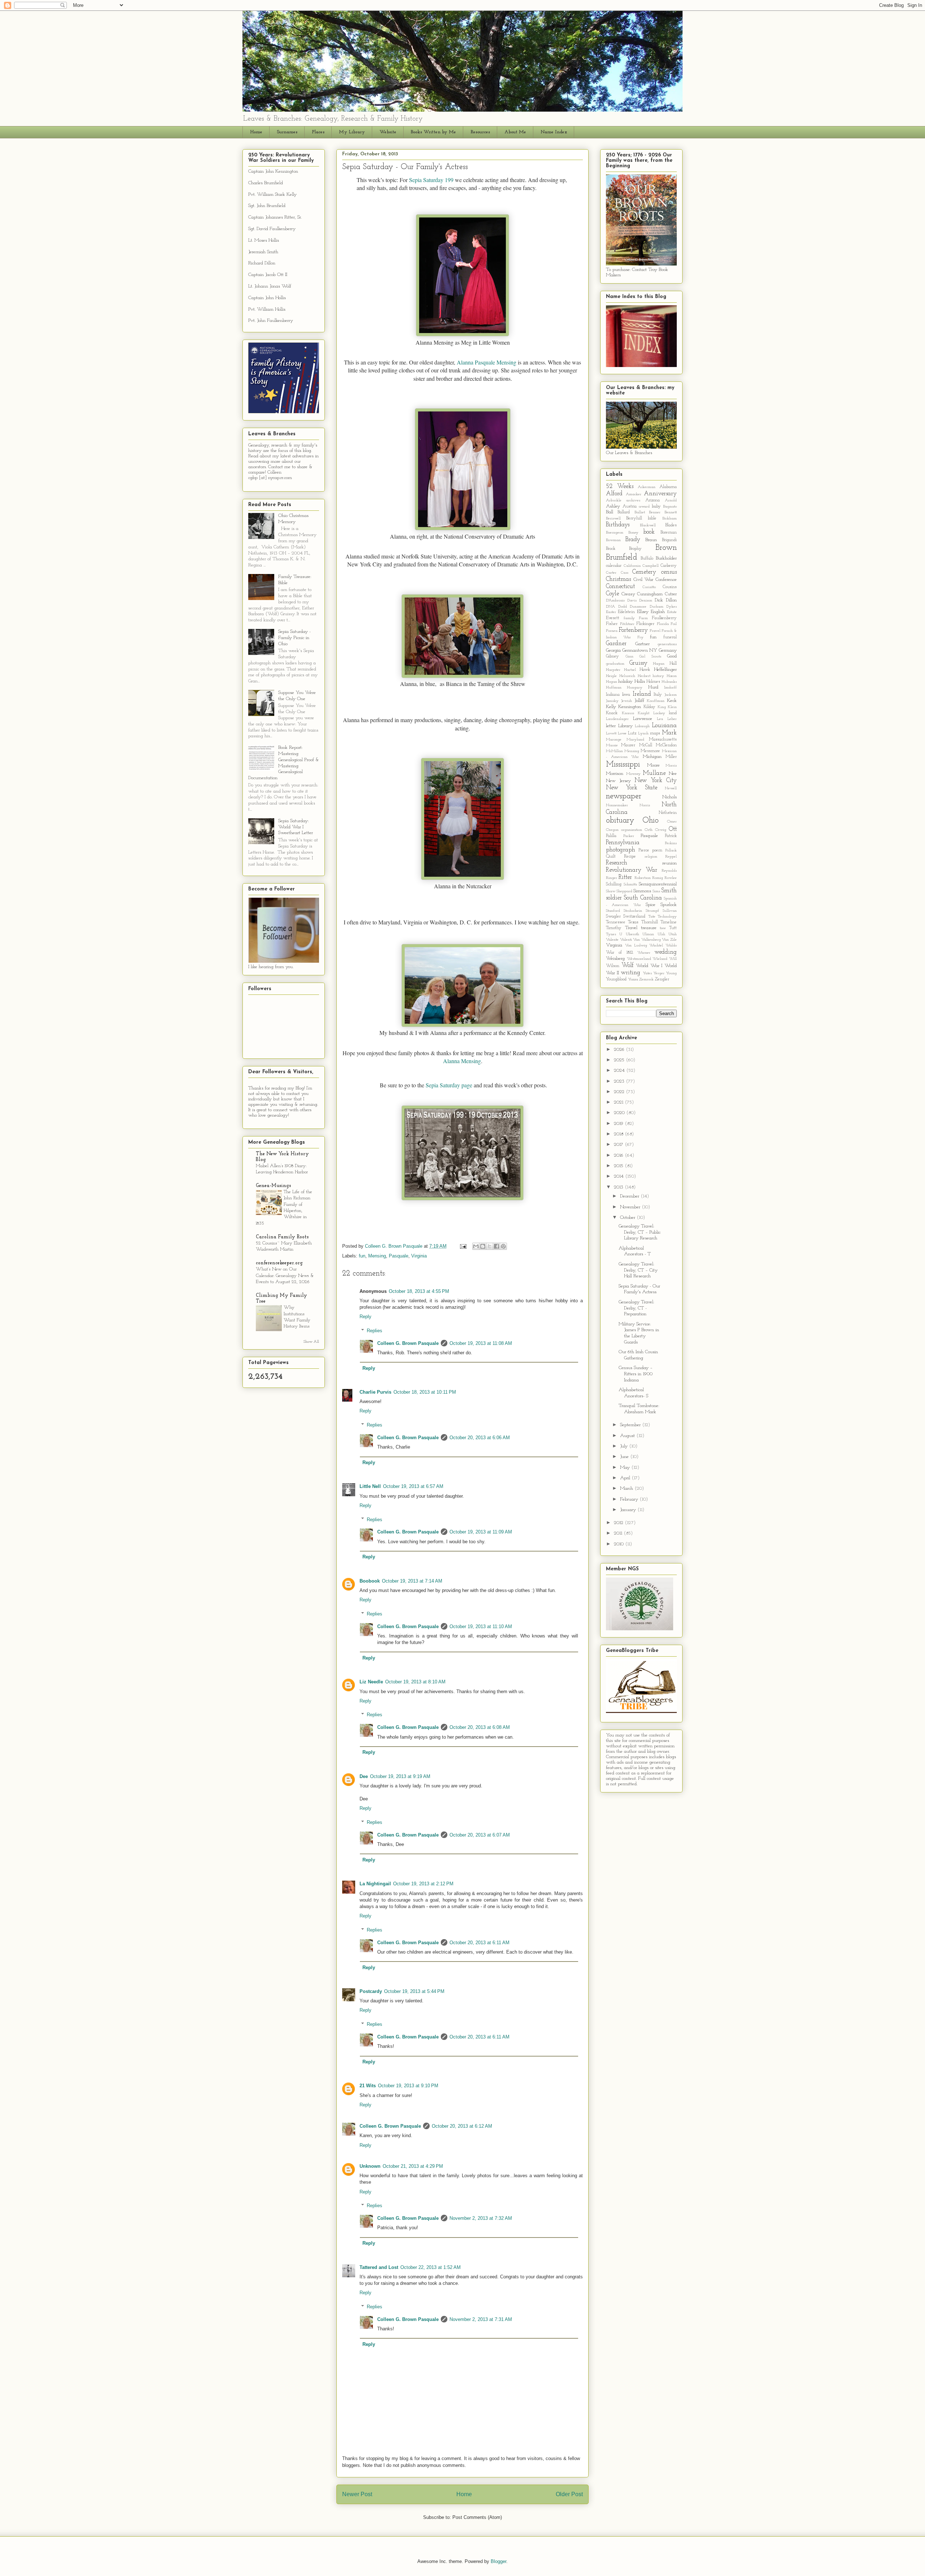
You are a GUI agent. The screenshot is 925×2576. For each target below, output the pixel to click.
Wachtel (656, 946)
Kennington (630, 707)
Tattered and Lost (379, 2267)
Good (672, 656)
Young (671, 973)
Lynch (643, 733)
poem (657, 850)
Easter (611, 612)
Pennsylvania (623, 843)
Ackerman (647, 487)
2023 (620, 1081)
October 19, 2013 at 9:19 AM (400, 1776)
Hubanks (669, 682)
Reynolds (669, 871)
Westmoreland (639, 959)
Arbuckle (614, 500)
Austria (630, 506)
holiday (625, 681)
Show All (311, 1342)
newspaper (624, 796)
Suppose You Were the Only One (297, 696)
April (626, 1478)
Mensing (377, 1256)
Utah (673, 934)
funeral (670, 637)
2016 (619, 1155)
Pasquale (399, 1256)
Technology (667, 917)
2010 (619, 1544)
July (625, 1446)
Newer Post (357, 2494)
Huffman (614, 688)
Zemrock (646, 980)
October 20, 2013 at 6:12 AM (462, 2126)
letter (611, 726)
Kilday (649, 707)
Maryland (635, 740)
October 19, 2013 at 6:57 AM (413, 1486)
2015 (619, 1166)
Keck (672, 701)
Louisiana (664, 726)
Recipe (630, 856)
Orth (649, 830)
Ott (673, 829)
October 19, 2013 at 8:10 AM (415, 1682)
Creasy (628, 594)
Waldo (671, 946)
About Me (515, 132)
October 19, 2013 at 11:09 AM (481, 1532)
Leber (672, 719)
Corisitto (649, 587)
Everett (613, 618)
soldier (614, 898)
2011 (619, 1533)
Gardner (616, 644)
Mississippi (623, 765)
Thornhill (650, 922)
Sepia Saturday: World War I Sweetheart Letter (296, 827)
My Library (352, 132)
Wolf (628, 965)
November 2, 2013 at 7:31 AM (481, 2319)
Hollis (640, 681)
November (631, 1207)
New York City (656, 780)
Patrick (671, 836)
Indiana (613, 695)
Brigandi (669, 540)
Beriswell (613, 519)
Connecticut (620, 586)
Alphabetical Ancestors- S (633, 1393)
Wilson (613, 966)
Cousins (670, 587)
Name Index (554, 132)
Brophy (635, 549)
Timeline (669, 922)
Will (673, 959)
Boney (633, 533)
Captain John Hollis (267, 298)
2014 (619, 1176)
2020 (620, 1113)
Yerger (659, 973)
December (630, 1196)
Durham (657, 607)
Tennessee (616, 922)
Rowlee (671, 878)
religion (651, 857)
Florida (663, 624)
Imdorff (670, 688)
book (649, 532)
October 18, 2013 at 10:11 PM (425, 1392)
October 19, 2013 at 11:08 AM (481, 1343)
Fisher (612, 624)
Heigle (611, 676)
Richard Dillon (262, 263)
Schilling (614, 884)
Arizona (653, 500)
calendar (614, 566)
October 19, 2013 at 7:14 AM (412, 1581)
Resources (480, 132)
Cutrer (671, 594)
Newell (671, 788)
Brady (633, 540)
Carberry (669, 566)
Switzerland (634, 916)
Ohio (651, 821)
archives (633, 500)
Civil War (644, 580)
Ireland (642, 694)
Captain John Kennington (273, 171)
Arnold (671, 500)
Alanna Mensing (462, 1061)
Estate (672, 612)
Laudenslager (617, 719)
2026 (620, 1050)
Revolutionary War (632, 870)
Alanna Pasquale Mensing (487, 362)
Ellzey (643, 612)
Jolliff (639, 701)
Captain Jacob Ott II (268, 275)
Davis (632, 601)
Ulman (648, 934)
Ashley (613, 506)
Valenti (626, 940)
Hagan (659, 664)
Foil (674, 624)
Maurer (628, 745)
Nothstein (668, 813)
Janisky (612, 701)
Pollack (671, 851)
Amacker (634, 494)
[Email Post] (463, 1246)
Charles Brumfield (266, 183)
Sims (656, 891)
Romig (658, 878)
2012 (619, 1523)
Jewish (627, 701)
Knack (612, 713)
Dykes (672, 607)
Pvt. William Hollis (267, 309)
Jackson (671, 695)
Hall (673, 664)
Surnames (287, 132)
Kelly (611, 707)
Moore (653, 765)
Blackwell (648, 525)
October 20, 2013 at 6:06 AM (480, 1438)
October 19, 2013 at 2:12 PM (423, 1884)
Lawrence (643, 719)
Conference (666, 580)
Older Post (569, 2494)
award (644, 507)
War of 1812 (619, 953)
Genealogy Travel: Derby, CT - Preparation (636, 1308)
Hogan (612, 682)
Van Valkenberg (647, 940)
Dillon (671, 600)
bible (652, 518)
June (625, 1457)
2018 (619, 1134)
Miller (671, 757)
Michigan (652, 757)
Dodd (623, 607)
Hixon (672, 676)
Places (318, 132)
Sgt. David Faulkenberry (272, 229)
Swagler (613, 916)
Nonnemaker (617, 805)
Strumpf (652, 911)
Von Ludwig (636, 946)
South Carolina (643, 898)
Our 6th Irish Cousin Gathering (638, 1355)
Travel (631, 928)
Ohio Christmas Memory (293, 519)
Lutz (632, 733)
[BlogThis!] (483, 1246)
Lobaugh (642, 726)
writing (631, 973)
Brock (611, 549)
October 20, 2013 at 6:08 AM (480, 1727)
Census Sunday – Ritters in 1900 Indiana (636, 1374)
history (658, 676)
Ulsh (661, 934)
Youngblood (616, 979)
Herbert (644, 676)
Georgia (613, 650)
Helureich (627, 676)
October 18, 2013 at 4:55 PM (419, 1291)
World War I (649, 966)
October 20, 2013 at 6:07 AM (480, 1835)
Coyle (612, 594)
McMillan (614, 751)
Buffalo (647, 558)
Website (388, 132)
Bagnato (670, 507)
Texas (633, 922)
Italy (658, 695)
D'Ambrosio (615, 601)
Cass (625, 573)
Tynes (611, 934)
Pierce (644, 850)
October (628, 1218)
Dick (659, 600)
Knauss (628, 713)
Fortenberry (633, 630)
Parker (629, 836)
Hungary (635, 688)
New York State (632, 788)
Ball (610, 512)
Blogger (498, 2561)
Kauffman (656, 701)
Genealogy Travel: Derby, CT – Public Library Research (640, 1232)
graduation (615, 664)
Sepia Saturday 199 (431, 180)
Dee (364, 1776)
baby (656, 506)
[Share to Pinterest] (503, 1246)
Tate (652, 917)
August (628, 1436)
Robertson (643, 878)
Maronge (614, 740)
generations (667, 644)
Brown (666, 548)
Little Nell (370, 1486)
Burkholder (666, 558)
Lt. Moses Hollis (264, 240)
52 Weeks (620, 486)
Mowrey (633, 774)
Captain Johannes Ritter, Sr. (275, 217)
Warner (644, 953)
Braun (651, 540)
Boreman (669, 532)
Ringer (612, 878)
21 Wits (368, 2086)
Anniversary (660, 494)
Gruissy (638, 663)
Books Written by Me (433, 132)
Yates (647, 973)
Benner (655, 512)
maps (655, 733)
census (669, 572)
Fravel (655, 631)
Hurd (653, 687)
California (632, 566)
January (629, 1510)
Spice (651, 905)
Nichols (670, 797)
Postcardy (371, 1991)
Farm (643, 618)
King (662, 707)
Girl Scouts (650, 657)
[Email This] (476, 1246)
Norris (645, 805)
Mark (669, 733)
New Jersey (618, 781)
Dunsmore (638, 607)
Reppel (671, 857)
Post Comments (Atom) (477, 2517)
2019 (619, 1124)
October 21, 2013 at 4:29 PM (413, 2166)
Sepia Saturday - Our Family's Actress (639, 1289)
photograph (621, 850)
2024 (620, 1071)
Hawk (645, 670)
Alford (614, 494)
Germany (668, 650)
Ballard (624, 512)
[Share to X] (490, 1246)
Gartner (642, 644)
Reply (365, 1317)
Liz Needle (371, 1682)
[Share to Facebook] (496, 1246)
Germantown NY (640, 650)
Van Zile (669, 940)
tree (663, 928)
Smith (669, 891)
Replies (375, 1331)
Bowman (613, 540)
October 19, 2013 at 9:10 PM (408, 2086)
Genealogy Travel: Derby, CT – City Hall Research (638, 1270)
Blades (671, 525)
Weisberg (615, 959)
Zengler (662, 979)
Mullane (654, 773)
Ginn (629, 657)
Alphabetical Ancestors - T (635, 1251)
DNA (610, 607)
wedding (666, 952)
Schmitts (630, 884)
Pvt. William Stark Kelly (272, 195)
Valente (612, 940)
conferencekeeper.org (279, 1263)
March (627, 1488)
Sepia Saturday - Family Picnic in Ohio (294, 638)
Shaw (611, 891)
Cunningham (650, 594)
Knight (644, 713)
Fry (640, 637)
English (658, 612)
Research (617, 863)
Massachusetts (663, 739)
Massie (612, 745)
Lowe (622, 733)
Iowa (626, 695)
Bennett (671, 512)
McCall (646, 745)
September (631, 1425)
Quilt (611, 856)
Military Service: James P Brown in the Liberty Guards (639, 1333)
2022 (620, 1092)
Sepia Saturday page (449, 1085)
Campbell (651, 566)
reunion (670, 863)
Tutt (673, 928)
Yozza (633, 980)
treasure (649, 928)
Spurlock (669, 905)
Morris (671, 766)
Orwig (661, 830)
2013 (619, 1187)
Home (256, 132)
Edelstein (626, 612)
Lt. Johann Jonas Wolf (270, 286)
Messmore (650, 751)
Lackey (659, 713)
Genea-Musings (273, 1186)
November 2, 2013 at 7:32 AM (481, 2218)
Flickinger (645, 624)
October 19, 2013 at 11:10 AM (481, 1626)
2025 (620, 1060)
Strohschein (633, 911)
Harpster (613, 670)
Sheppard (624, 891)
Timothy (614, 928)
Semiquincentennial (658, 884)
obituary (620, 821)
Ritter (625, 877)
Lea (660, 719)
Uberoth (633, 934)
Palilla (611, 836)
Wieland (660, 959)
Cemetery (644, 572)
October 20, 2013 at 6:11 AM (479, 1943)
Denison (646, 601)
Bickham (670, 519)
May (626, 1468)
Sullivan (670, 911)
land (673, 713)
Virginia (419, 1256)
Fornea (612, 631)
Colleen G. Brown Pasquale (408, 1343)
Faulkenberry (664, 618)
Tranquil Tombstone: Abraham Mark (639, 1409)
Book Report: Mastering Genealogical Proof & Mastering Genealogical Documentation (284, 763)
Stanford (613, 911)
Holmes (653, 682)
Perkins (671, 843)
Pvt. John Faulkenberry (271, 321)
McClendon (666, 745)
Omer (672, 822)
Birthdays (618, 525)
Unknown (370, 2166)
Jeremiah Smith (263, 252)
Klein (672, 707)
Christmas (618, 579)
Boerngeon (615, 533)
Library (625, 726)
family (629, 618)
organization (632, 830)
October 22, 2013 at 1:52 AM (431, 2267)
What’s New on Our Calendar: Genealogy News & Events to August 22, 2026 (285, 1276)
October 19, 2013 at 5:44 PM (414, 1991)
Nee (673, 774)
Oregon (612, 830)
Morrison (615, 774)
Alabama (668, 487)
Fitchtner (627, 624)
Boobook (370, 1581)
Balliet (640, 512)
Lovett (611, 733)
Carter (611, 573)
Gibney (612, 656)
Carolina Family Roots (282, 1237)
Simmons (642, 891)
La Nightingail (375, 1884)
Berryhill (634, 518)
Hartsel (630, 670)
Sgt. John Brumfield (267, 206)
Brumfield (621, 558)
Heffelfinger (665, 670)
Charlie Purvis (375, 1392)
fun (362, 1256)
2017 (619, 1145)
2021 (619, 1102)
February (630, 1499)
